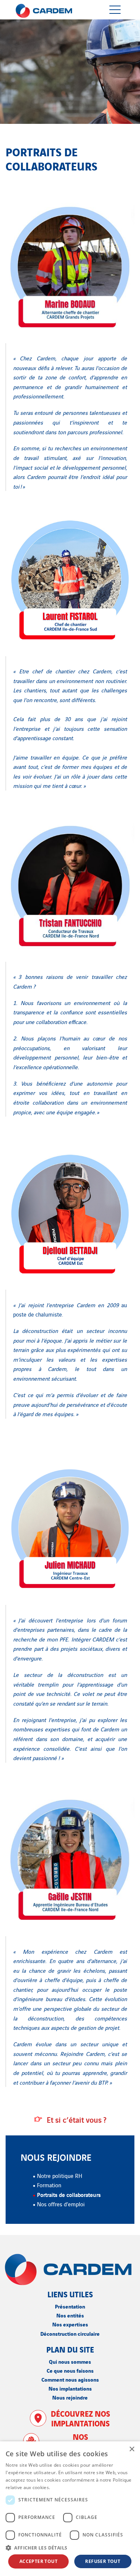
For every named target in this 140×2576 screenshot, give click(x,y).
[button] (70, 2548)
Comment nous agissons (70, 2379)
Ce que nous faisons (70, 2370)
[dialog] (70, 2509)
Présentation (70, 2306)
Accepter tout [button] (38, 2561)
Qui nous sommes (70, 2361)
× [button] (132, 2449)
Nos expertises (70, 2324)
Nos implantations (70, 2388)
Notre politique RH (60, 2176)
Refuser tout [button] (103, 2561)
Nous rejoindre (70, 2397)
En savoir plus (67, 2487)
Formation (49, 2185)
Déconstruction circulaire (70, 2333)
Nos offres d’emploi (61, 2204)
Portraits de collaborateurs (69, 2194)
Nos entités (70, 2315)
